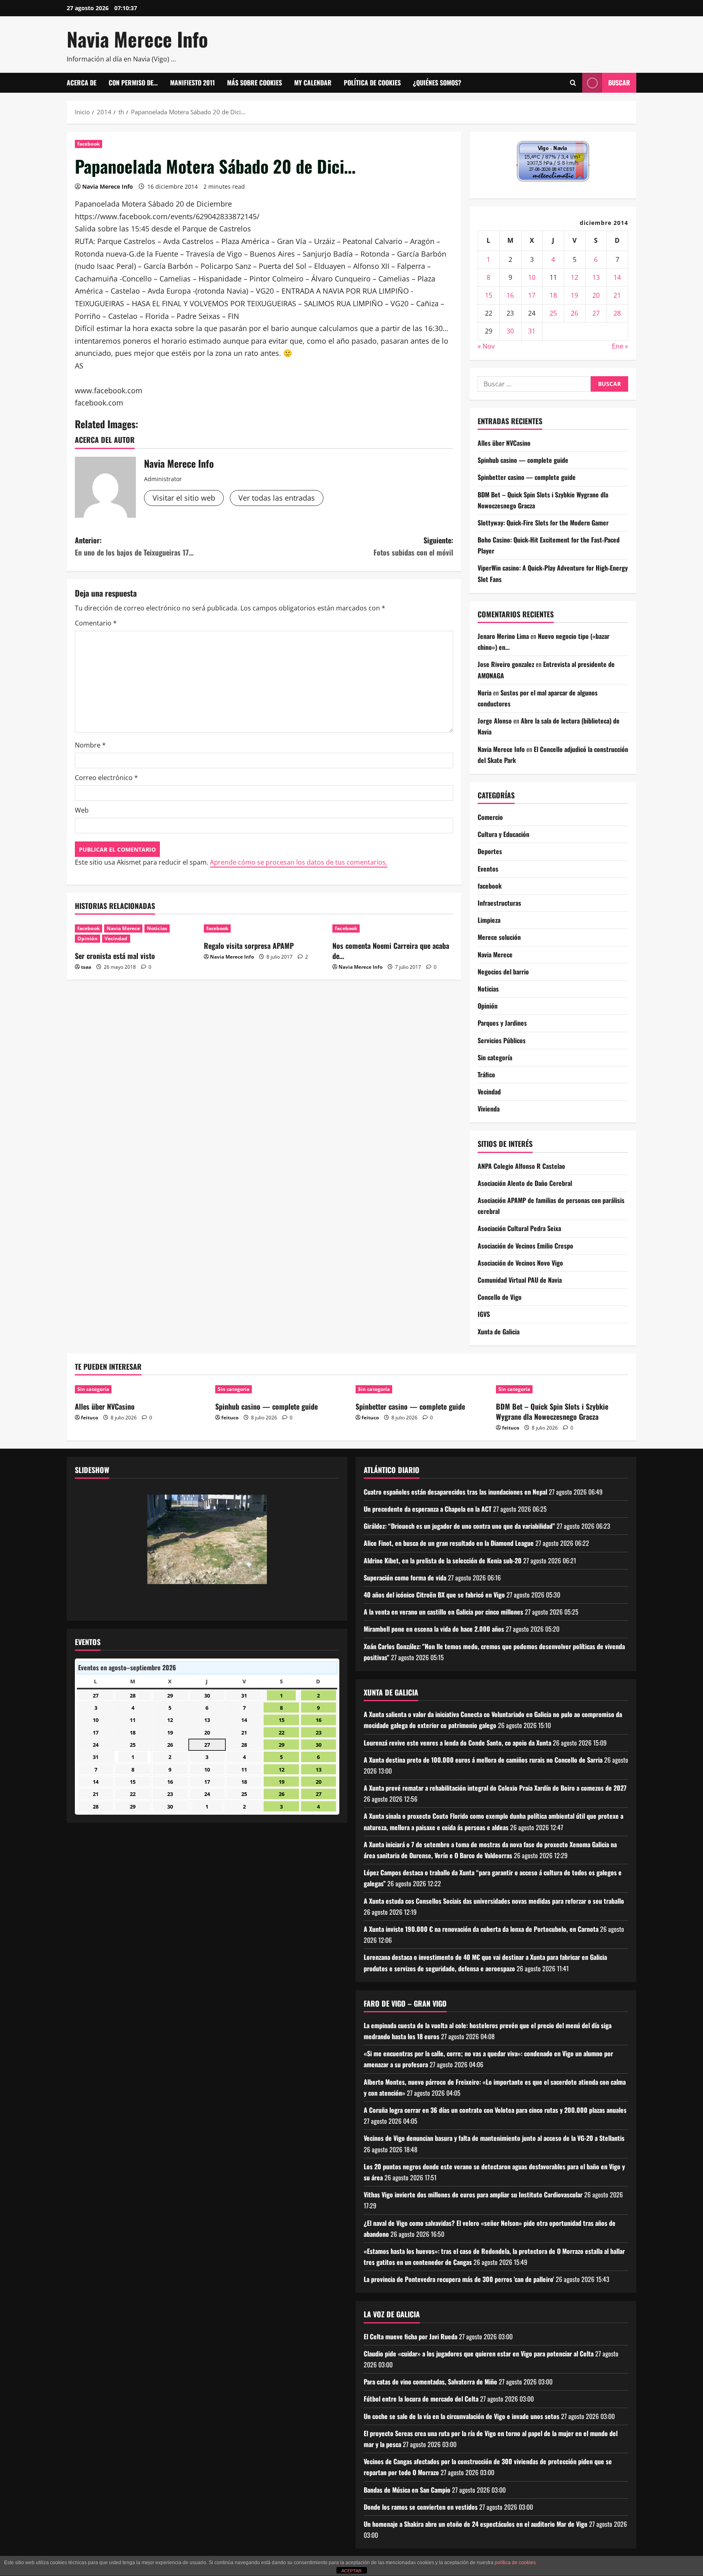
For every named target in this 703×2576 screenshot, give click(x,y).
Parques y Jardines (502, 1023)
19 (574, 295)
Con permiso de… (133, 83)
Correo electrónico (106, 778)
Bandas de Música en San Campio (407, 2490)
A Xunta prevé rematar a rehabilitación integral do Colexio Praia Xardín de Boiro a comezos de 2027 (495, 1788)
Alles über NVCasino (504, 443)
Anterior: (134, 546)
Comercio (490, 817)
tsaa (86, 967)
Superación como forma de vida (405, 1578)
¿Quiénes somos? (437, 83)
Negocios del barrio (503, 972)
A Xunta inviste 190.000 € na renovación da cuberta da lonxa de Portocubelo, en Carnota (481, 1929)
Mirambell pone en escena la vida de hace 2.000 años (434, 1629)
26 (574, 313)
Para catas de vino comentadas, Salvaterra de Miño (430, 2382)
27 (596, 313)
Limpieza (489, 920)
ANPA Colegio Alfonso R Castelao (521, 1166)
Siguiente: (413, 546)
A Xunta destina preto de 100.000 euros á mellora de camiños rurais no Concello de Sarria (483, 1760)
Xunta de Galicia (499, 1332)
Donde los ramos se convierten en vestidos (421, 2507)
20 (596, 295)
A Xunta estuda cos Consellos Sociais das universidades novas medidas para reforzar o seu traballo (494, 1901)
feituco (90, 1418)
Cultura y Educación (503, 834)
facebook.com (99, 403)
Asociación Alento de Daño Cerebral (525, 1183)
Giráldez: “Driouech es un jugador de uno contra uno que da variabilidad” (459, 1526)
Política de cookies (372, 83)
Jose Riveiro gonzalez (506, 664)
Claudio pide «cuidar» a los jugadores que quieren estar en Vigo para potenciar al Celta (479, 2354)
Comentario (96, 623)
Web (82, 810)
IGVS (484, 1314)
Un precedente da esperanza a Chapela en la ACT (428, 1509)
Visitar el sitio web (184, 498)
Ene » (620, 346)
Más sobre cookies (254, 83)
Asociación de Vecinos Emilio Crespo (525, 1246)
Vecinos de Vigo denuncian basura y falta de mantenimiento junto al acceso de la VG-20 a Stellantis (494, 2138)
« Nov (486, 346)
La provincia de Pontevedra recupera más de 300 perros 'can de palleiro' (459, 2279)
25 (553, 313)
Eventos (488, 869)
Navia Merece (123, 928)
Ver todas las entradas (277, 498)
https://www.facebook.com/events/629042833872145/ (167, 216)
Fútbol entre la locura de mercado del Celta (421, 2399)
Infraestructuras (499, 903)
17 (532, 295)
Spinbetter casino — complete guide (527, 477)
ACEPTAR (351, 2571)
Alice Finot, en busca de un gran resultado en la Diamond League (449, 1543)
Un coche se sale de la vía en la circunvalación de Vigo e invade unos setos (462, 2416)
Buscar (619, 83)
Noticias (157, 928)
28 (617, 313)
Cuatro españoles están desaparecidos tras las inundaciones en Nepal (455, 1492)
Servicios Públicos (502, 1040)
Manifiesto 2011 (192, 83)
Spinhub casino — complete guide (523, 460)
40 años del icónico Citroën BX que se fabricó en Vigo (434, 1595)
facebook (88, 144)
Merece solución (499, 937)
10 (532, 277)
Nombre (90, 745)
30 (510, 331)
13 (596, 277)
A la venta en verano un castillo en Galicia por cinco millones (443, 1612)
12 (574, 277)
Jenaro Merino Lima (503, 636)
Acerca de (82, 83)
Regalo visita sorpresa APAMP (249, 946)
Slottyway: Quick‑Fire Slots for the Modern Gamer (543, 523)
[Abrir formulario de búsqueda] (573, 83)
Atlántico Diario (392, 1470)
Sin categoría (495, 1057)
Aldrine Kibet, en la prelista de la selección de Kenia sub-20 (443, 1560)
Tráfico (486, 1074)
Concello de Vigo (500, 1297)
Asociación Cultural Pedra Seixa (519, 1228)
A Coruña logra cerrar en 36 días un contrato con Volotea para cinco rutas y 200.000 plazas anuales (495, 2110)
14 (617, 277)
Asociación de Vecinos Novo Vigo (520, 1263)
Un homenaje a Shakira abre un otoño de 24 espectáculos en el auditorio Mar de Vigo (476, 2524)
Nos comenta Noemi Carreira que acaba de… (391, 951)
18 (553, 295)
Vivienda (489, 1109)
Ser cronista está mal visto (115, 956)
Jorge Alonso (495, 721)
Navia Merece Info (137, 39)
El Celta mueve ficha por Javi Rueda (410, 2336)
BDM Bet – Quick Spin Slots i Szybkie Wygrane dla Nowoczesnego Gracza (552, 1411)
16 (510, 295)
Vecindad (116, 938)
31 (532, 331)
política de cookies (515, 2563)
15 (489, 295)
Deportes (490, 851)
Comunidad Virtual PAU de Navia (520, 1280)
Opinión (87, 938)
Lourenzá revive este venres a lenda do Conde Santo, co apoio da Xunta (457, 1743)
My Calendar (313, 83)
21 (617, 295)
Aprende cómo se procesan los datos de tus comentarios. (299, 862)
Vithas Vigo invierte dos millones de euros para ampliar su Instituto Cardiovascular (473, 2195)
